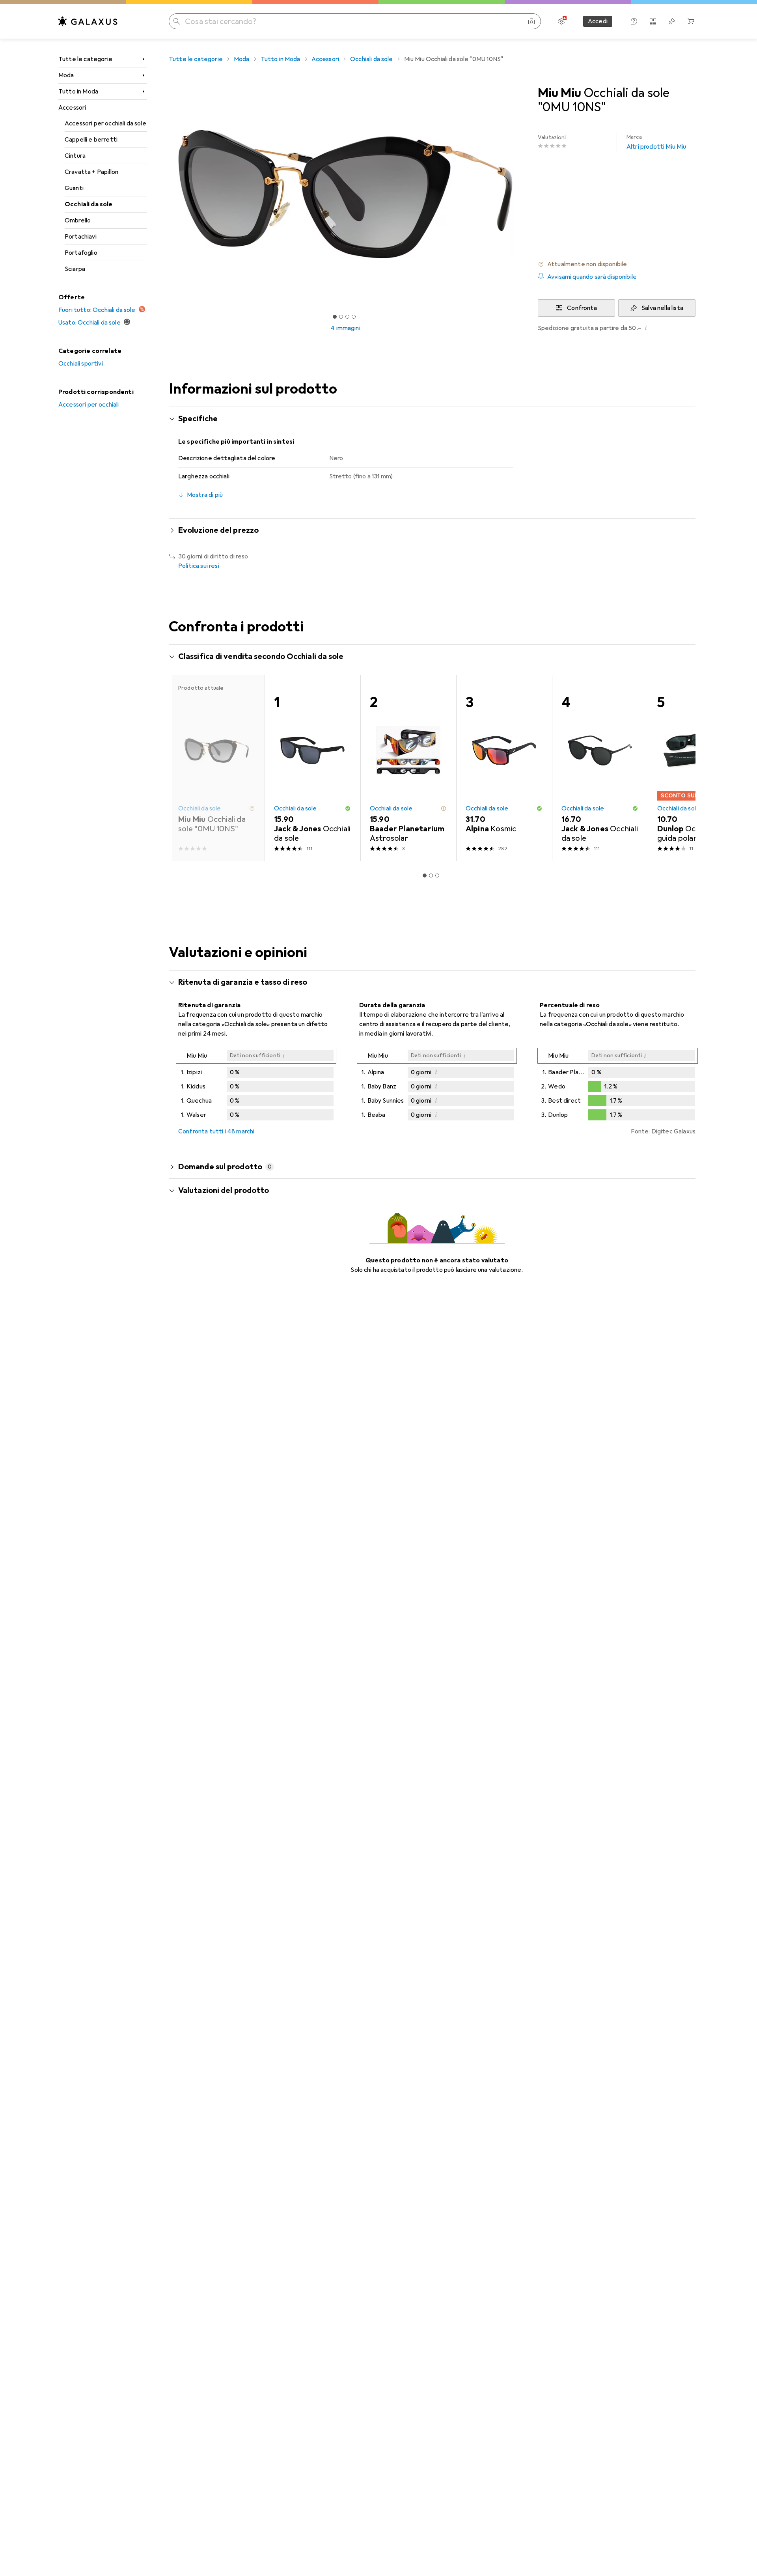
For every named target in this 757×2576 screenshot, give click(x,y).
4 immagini (345, 328)
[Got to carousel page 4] (354, 317)
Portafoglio (81, 253)
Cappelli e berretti (91, 140)
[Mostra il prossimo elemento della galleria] (524, 194)
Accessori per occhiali (89, 405)
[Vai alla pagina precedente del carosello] (183, 768)
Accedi (598, 21)
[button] (617, 264)
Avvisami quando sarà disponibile (592, 277)
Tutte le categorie (85, 59)
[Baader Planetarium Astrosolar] (408, 768)
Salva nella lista (662, 308)
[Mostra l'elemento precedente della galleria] (167, 194)
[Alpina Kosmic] (504, 768)
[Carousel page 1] (335, 317)
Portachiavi (81, 237)
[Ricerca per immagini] (531, 21)
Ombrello (78, 220)
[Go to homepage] (88, 21)
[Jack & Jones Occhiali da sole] (312, 768)
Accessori (72, 108)
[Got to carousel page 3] (347, 317)
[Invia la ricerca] (177, 21)
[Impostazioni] (561, 21)
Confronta (582, 308)
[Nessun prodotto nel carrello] (691, 21)
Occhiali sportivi (81, 364)
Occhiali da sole (89, 204)
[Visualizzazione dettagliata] (256, 1086)
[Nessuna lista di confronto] (653, 21)
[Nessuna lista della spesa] (672, 21)
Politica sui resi (199, 566)
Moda (66, 75)
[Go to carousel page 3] (437, 875)
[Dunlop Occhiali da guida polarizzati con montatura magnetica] (696, 768)
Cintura (75, 156)
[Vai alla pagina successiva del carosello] (681, 768)
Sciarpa (75, 269)
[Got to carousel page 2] (341, 317)
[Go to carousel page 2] (431, 875)
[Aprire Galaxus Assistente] (634, 21)
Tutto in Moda (78, 91)
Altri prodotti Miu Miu (656, 142)
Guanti (74, 188)
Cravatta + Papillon (91, 172)
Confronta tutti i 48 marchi (216, 1131)
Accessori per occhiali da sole (105, 123)
